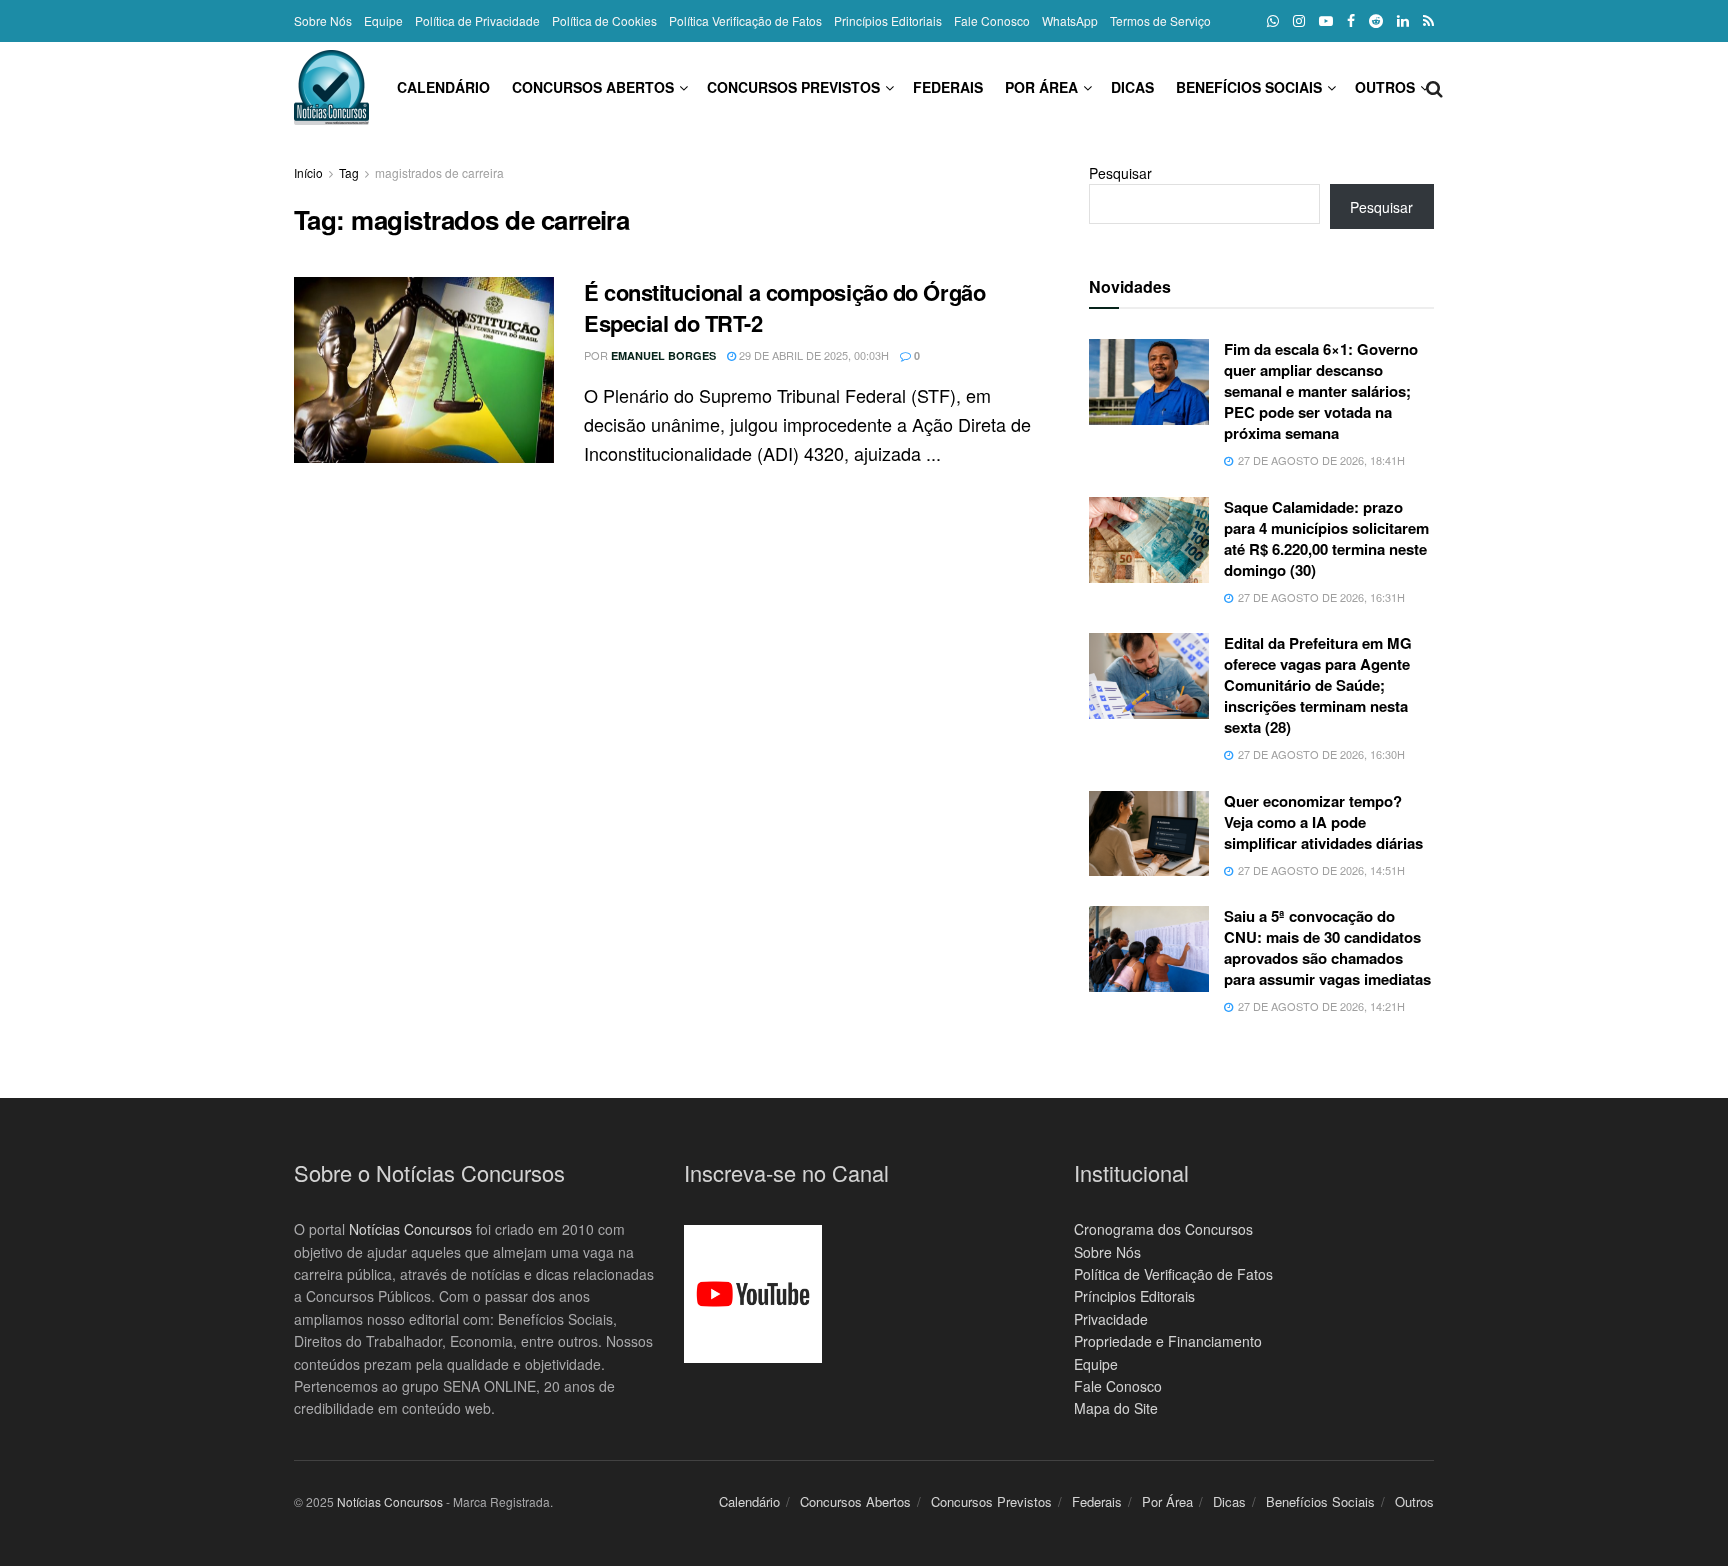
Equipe (383, 20)
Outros (1385, 87)
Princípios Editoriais (888, 20)
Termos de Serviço (1160, 20)
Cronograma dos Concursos (1163, 1229)
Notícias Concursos (410, 1229)
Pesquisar (1120, 173)
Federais (948, 87)
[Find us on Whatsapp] (1273, 21)
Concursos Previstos (793, 87)
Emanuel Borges (663, 355)
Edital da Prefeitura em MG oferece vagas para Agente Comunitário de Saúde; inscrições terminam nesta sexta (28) (1318, 685)
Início (308, 172)
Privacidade (1111, 1319)
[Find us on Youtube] (1326, 21)
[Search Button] (1434, 87)
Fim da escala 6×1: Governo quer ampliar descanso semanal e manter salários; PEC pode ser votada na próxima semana (1321, 391)
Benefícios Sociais (1249, 87)
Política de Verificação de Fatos (1173, 1274)
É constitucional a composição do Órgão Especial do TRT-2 (784, 307)
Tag (349, 172)
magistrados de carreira (439, 172)
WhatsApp (1070, 20)
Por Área (1041, 87)
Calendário (443, 87)
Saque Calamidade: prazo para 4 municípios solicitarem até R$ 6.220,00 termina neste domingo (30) (1326, 538)
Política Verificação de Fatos (745, 20)
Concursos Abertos (593, 87)
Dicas (1132, 87)
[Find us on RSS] (1428, 21)
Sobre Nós (323, 20)
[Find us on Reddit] (1376, 21)
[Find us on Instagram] (1299, 21)
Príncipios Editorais (1134, 1296)
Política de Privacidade (477, 20)
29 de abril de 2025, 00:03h (812, 355)
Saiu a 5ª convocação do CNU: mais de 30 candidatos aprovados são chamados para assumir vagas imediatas (1327, 947)
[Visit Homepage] (331, 87)
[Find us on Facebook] (1351, 21)
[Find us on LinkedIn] (1403, 21)
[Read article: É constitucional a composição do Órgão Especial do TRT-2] (424, 370)
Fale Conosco (992, 20)
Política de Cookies (604, 20)
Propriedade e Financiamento (1168, 1341)
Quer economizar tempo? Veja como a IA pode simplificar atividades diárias (1323, 822)
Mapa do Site (1116, 1408)
